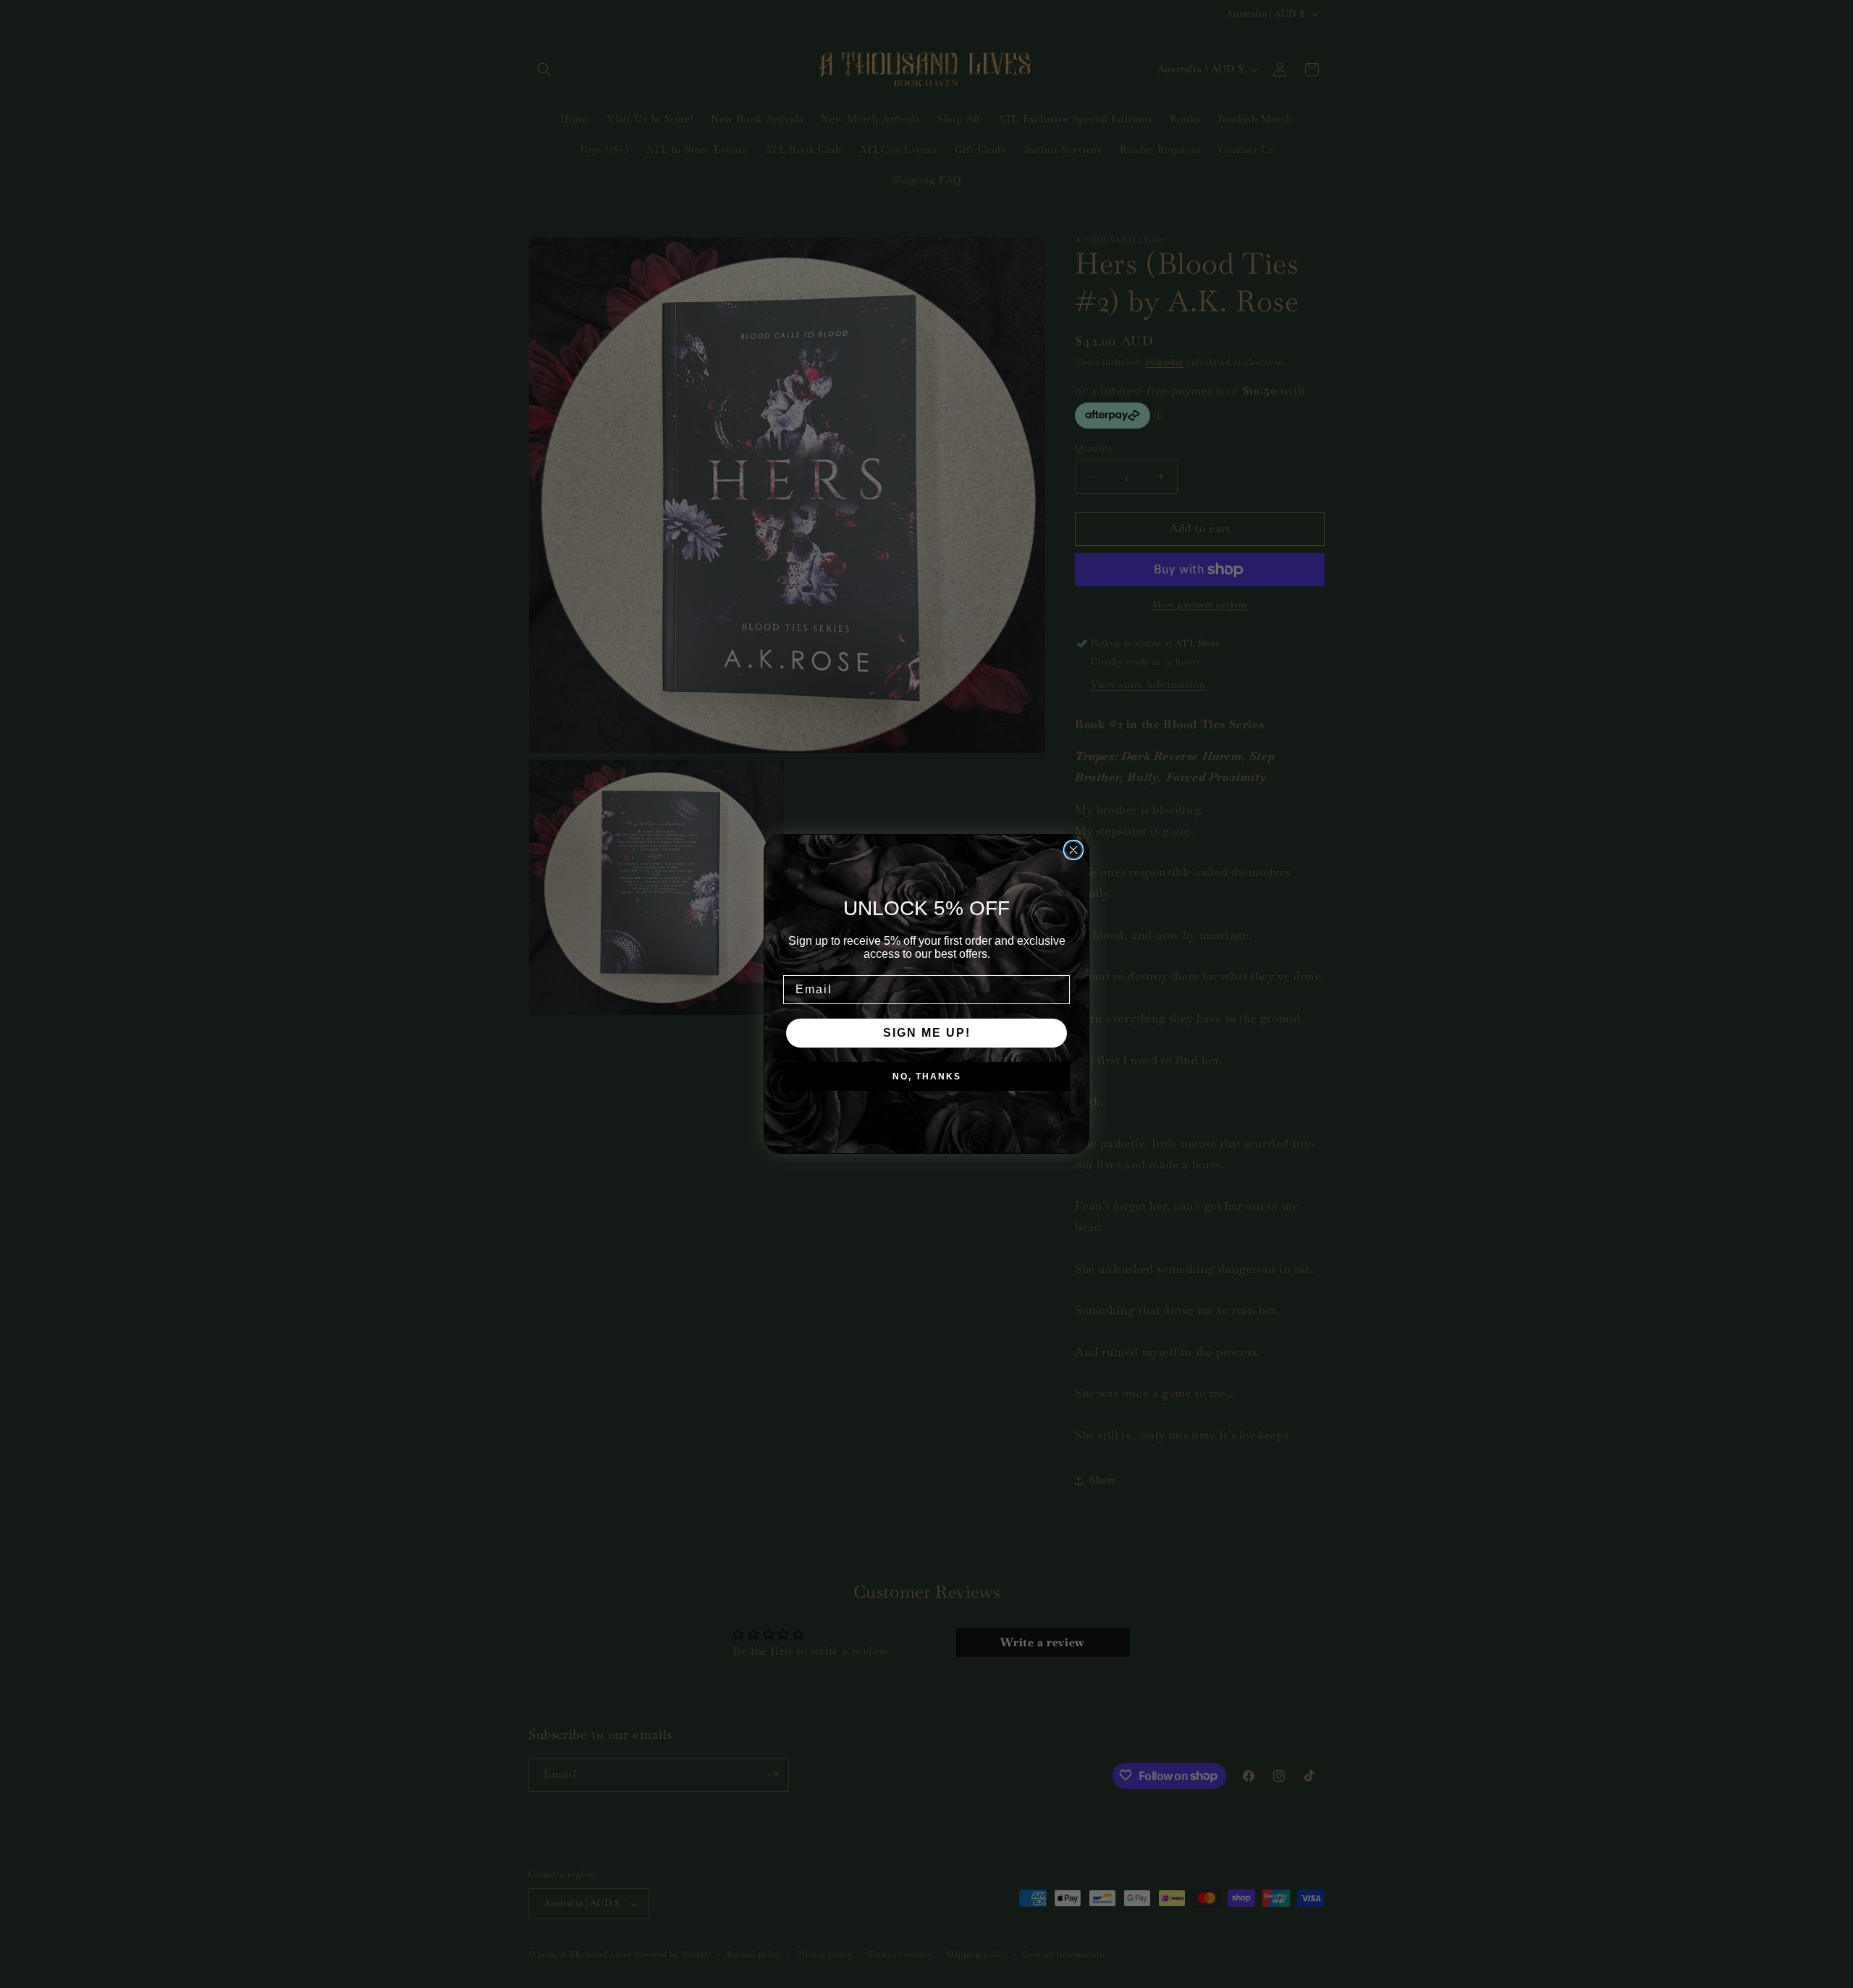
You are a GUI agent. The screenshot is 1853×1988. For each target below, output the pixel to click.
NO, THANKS (927, 1077)
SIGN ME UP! (927, 1033)
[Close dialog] (1073, 850)
